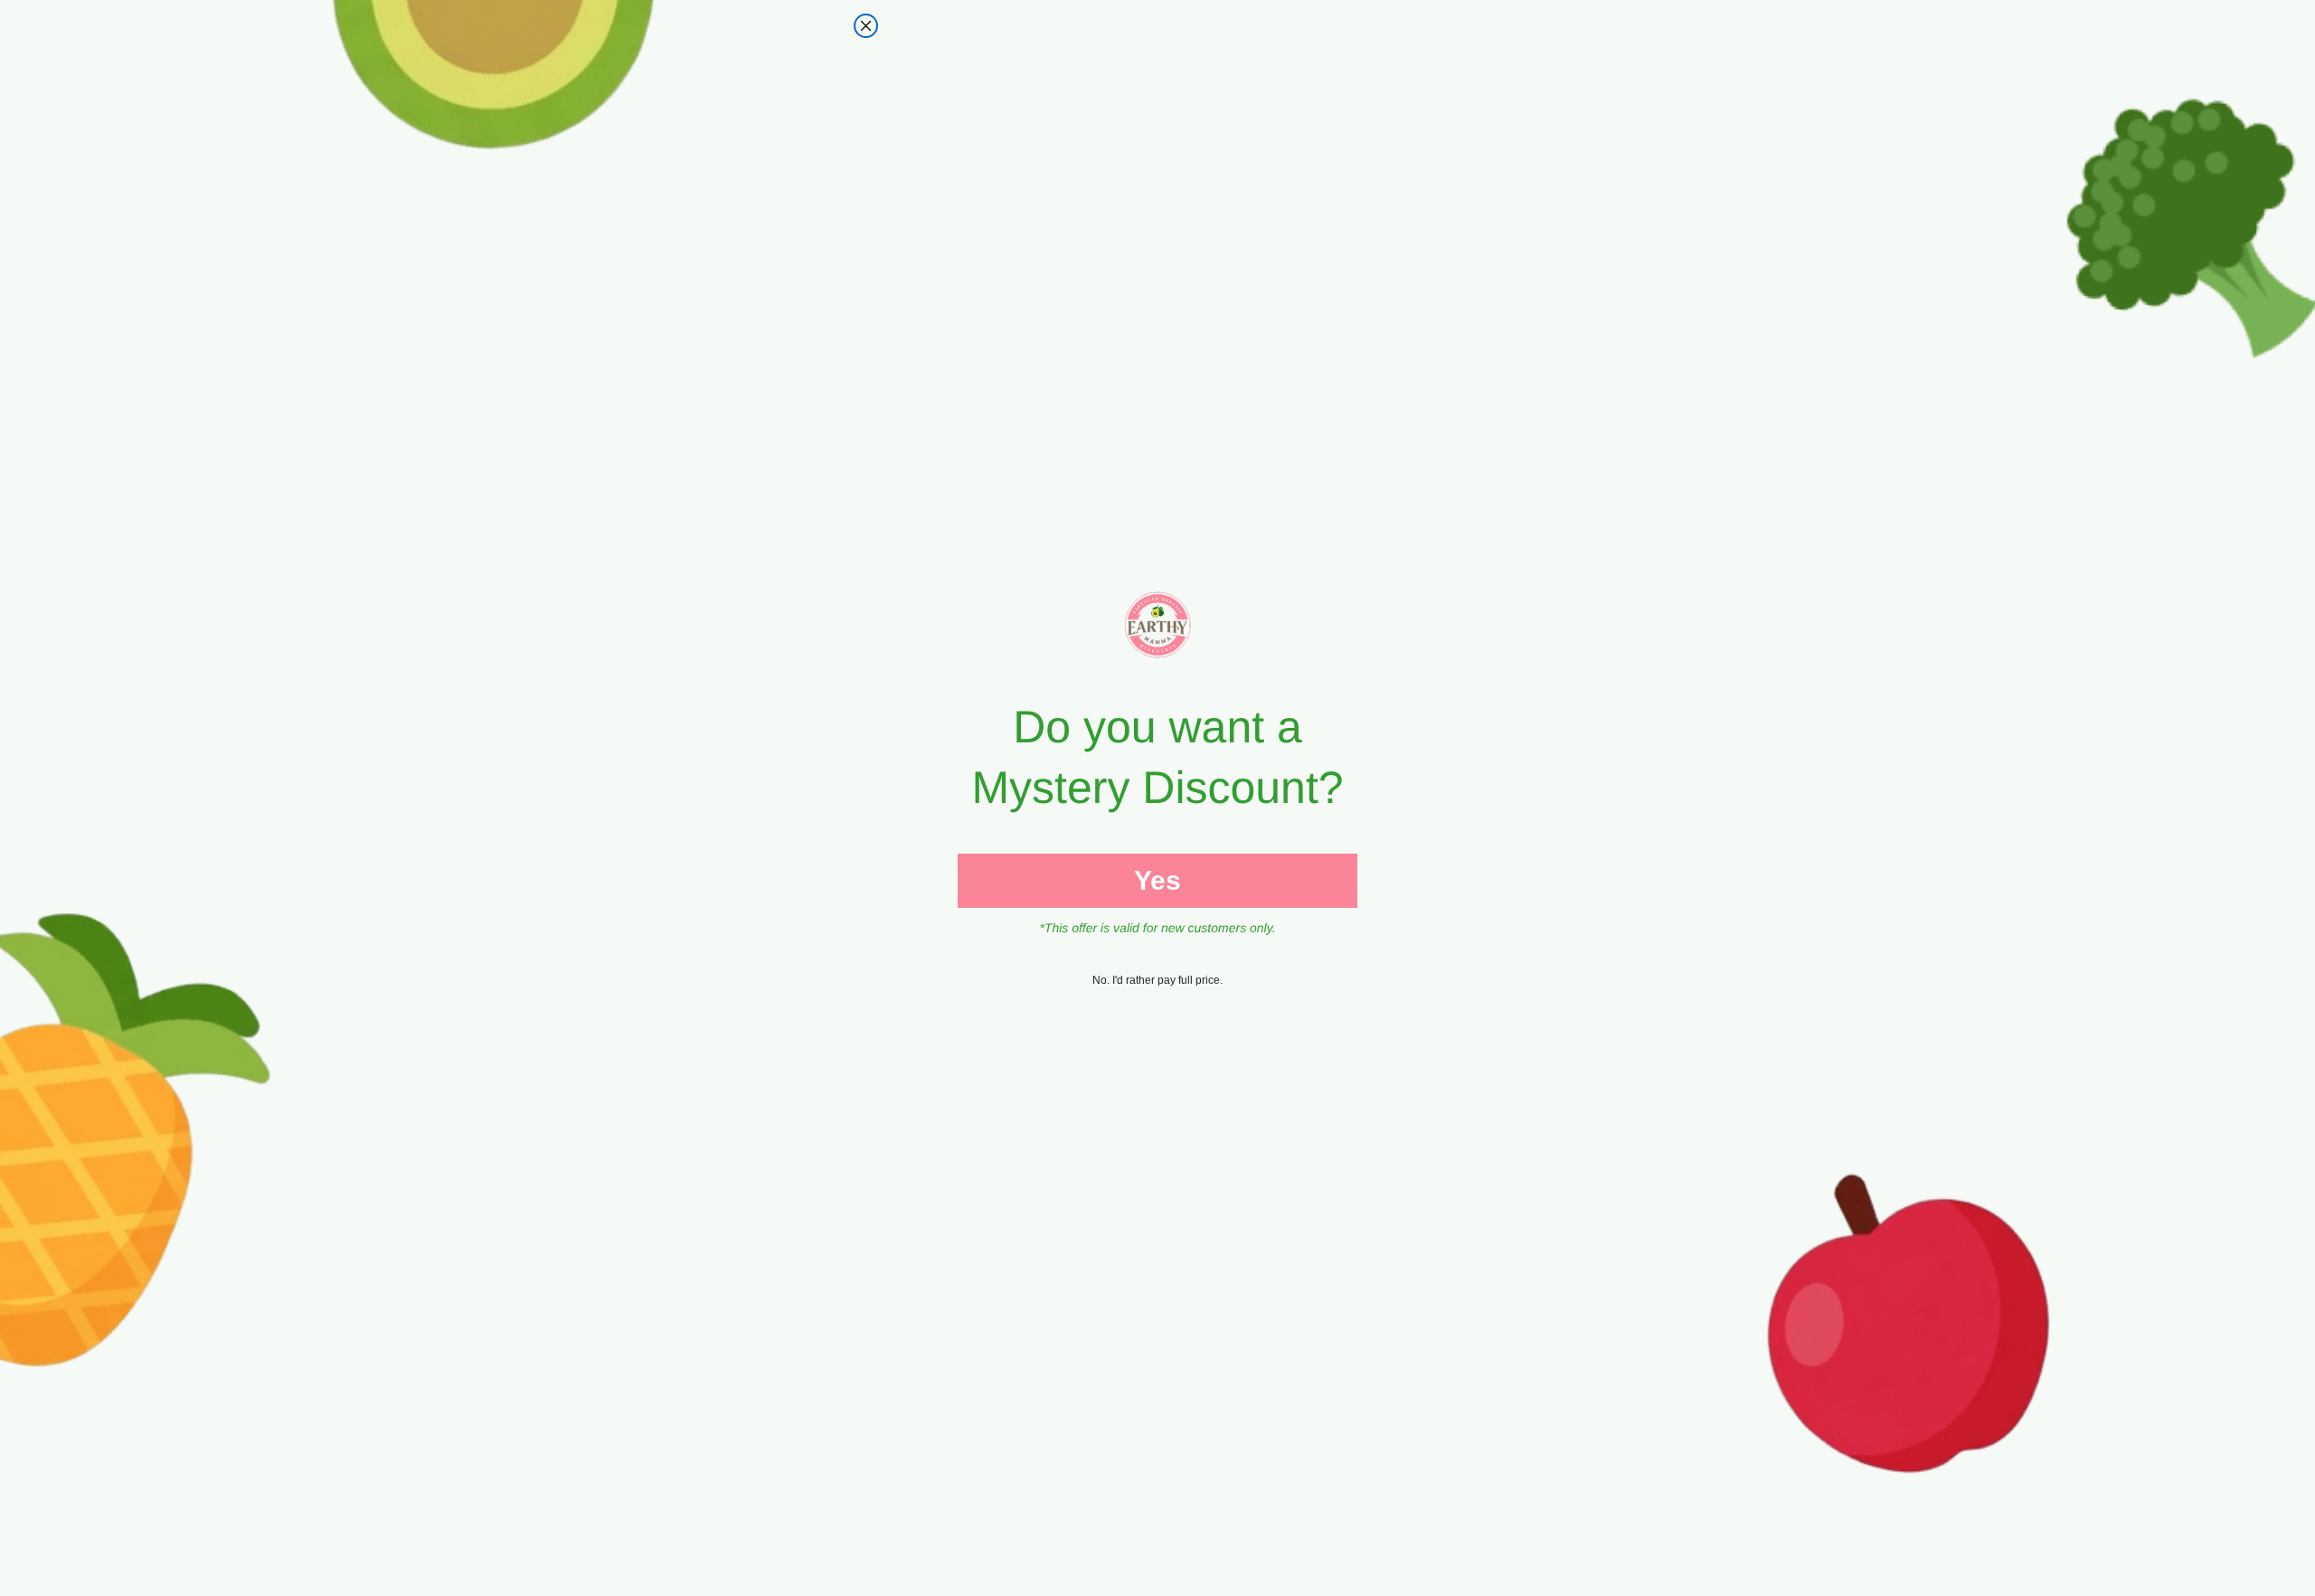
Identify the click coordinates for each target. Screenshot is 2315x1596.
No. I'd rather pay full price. (1157, 980)
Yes (1157, 880)
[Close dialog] (866, 26)
